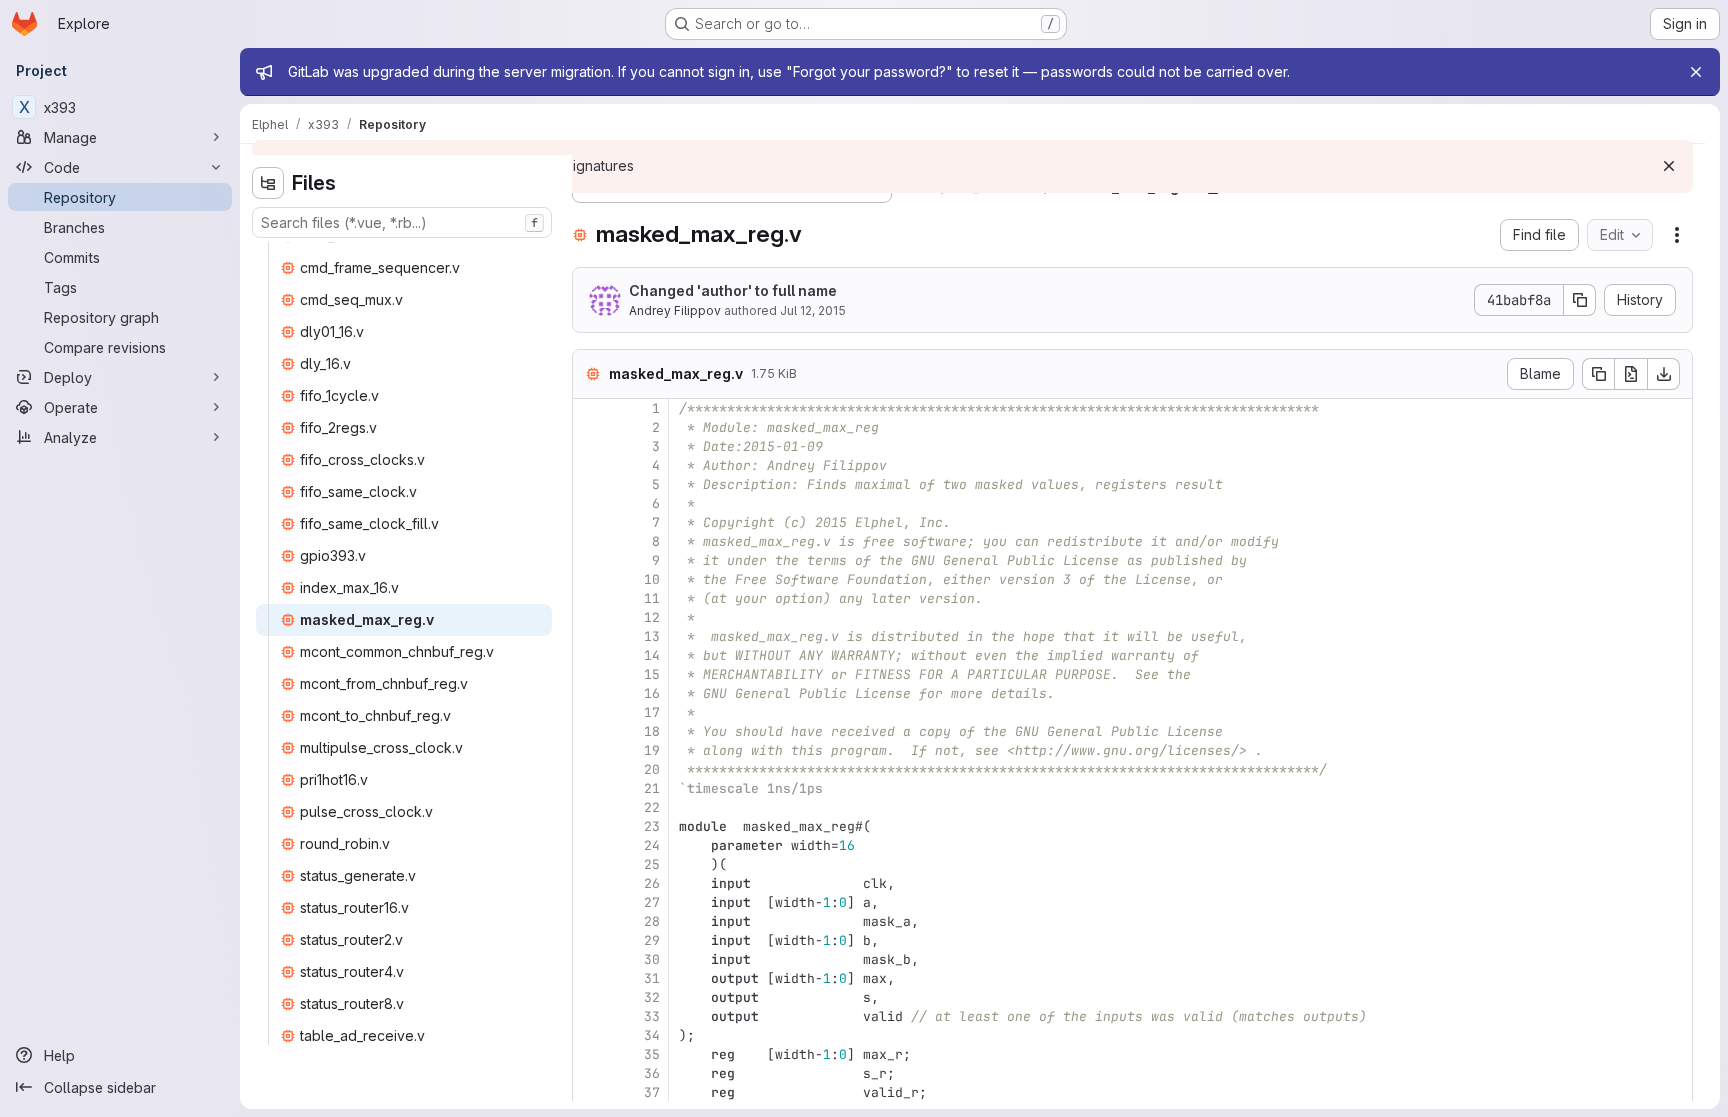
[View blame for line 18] (590, 731)
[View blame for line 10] (590, 579)
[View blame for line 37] (590, 1092)
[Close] (1696, 72)
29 (652, 940)
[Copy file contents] (1598, 374)
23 (652, 826)
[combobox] (402, 222)
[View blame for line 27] (590, 902)
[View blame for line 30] (590, 959)
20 (652, 769)
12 (652, 617)
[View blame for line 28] (590, 921)
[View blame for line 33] (590, 1016)
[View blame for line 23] (590, 826)
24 (652, 845)
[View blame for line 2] (590, 427)
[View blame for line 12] (590, 617)
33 (652, 1016)
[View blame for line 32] (590, 997)
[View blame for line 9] (590, 560)
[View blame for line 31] (590, 978)
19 (652, 750)
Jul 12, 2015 (813, 310)
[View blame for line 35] (590, 1054)
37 (652, 1092)
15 (652, 674)
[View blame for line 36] (590, 1073)
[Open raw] (1631, 374)
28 (652, 921)
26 (652, 883)
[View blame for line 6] (590, 503)
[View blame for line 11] (590, 598)
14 (652, 655)
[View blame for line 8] (590, 541)
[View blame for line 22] (590, 807)
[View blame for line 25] (590, 864)
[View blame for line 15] (590, 674)
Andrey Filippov (675, 310)
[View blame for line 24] (590, 845)
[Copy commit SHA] (1580, 300)
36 (652, 1073)
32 (652, 997)
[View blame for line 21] (590, 788)
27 (652, 902)
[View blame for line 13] (590, 636)
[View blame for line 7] (590, 522)
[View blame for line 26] (590, 883)
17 (652, 712)
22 (652, 807)
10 (652, 579)
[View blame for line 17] (590, 712)
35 (652, 1054)
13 (652, 636)
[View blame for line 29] (590, 940)
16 (652, 693)
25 (652, 864)
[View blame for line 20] (590, 769)
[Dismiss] (1669, 166)
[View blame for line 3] (590, 446)
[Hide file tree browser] (268, 183)
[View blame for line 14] (590, 655)
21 (652, 788)
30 (652, 959)
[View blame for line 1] (590, 408)
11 (652, 598)
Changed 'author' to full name (733, 290)
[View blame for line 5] (590, 484)
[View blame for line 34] (590, 1035)
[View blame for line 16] (590, 693)
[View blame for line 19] (590, 750)
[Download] (1664, 374)
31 (652, 978)
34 (652, 1035)
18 (652, 731)
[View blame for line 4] (590, 465)
